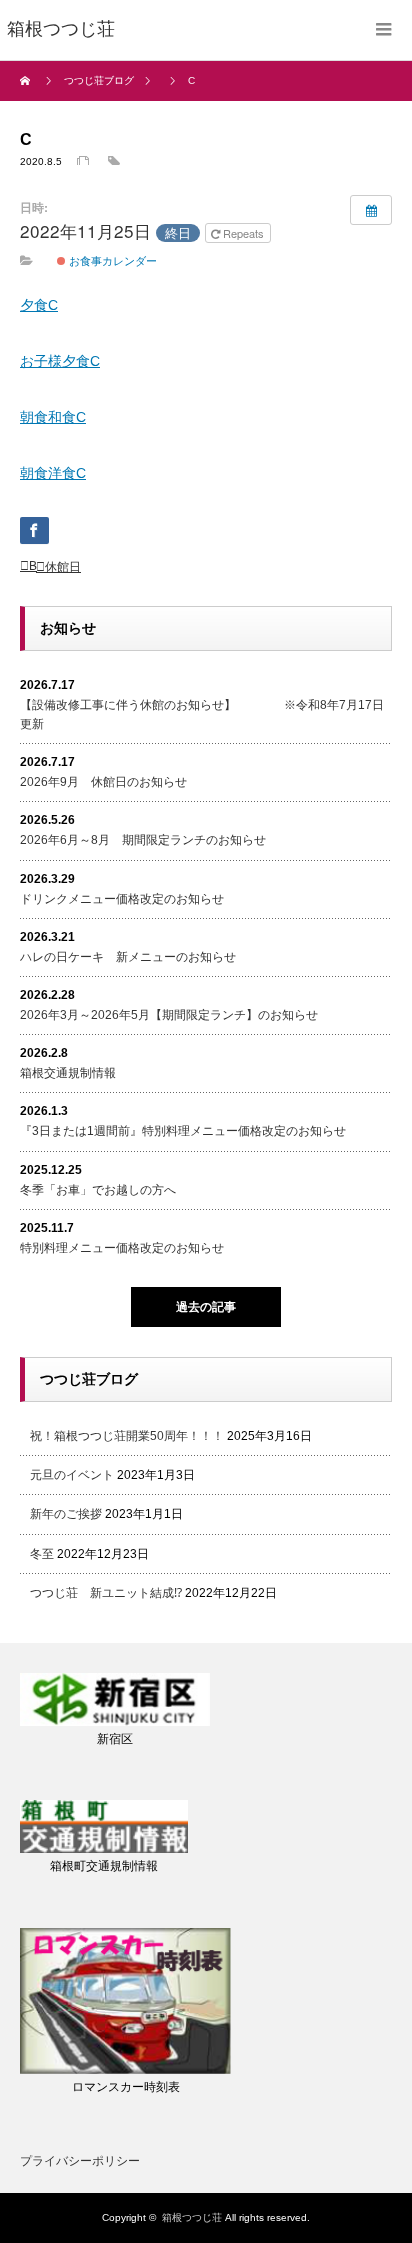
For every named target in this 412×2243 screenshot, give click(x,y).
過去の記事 (206, 1307)
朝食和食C (53, 417)
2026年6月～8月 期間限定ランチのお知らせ (143, 840)
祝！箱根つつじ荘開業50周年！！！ (127, 1436)
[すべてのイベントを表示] (371, 210)
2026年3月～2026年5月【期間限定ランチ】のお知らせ (169, 1015)
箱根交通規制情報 (68, 1073)
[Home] (27, 81)
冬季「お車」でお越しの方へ (98, 1190)
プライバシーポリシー (80, 2161)
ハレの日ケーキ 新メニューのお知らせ (128, 957)
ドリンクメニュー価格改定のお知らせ (122, 899)
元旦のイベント (72, 1475)
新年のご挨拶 (66, 1514)
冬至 (42, 1554)
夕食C (39, 305)
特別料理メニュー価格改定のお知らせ (122, 1248)
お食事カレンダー (111, 260)
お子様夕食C (60, 361)
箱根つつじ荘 (192, 2217)
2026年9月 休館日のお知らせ (103, 782)
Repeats (243, 233)
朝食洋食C (53, 473)
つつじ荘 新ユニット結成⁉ (106, 1593)
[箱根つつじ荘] (61, 30)
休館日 (63, 567)
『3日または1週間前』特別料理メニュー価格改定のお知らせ (183, 1131)
